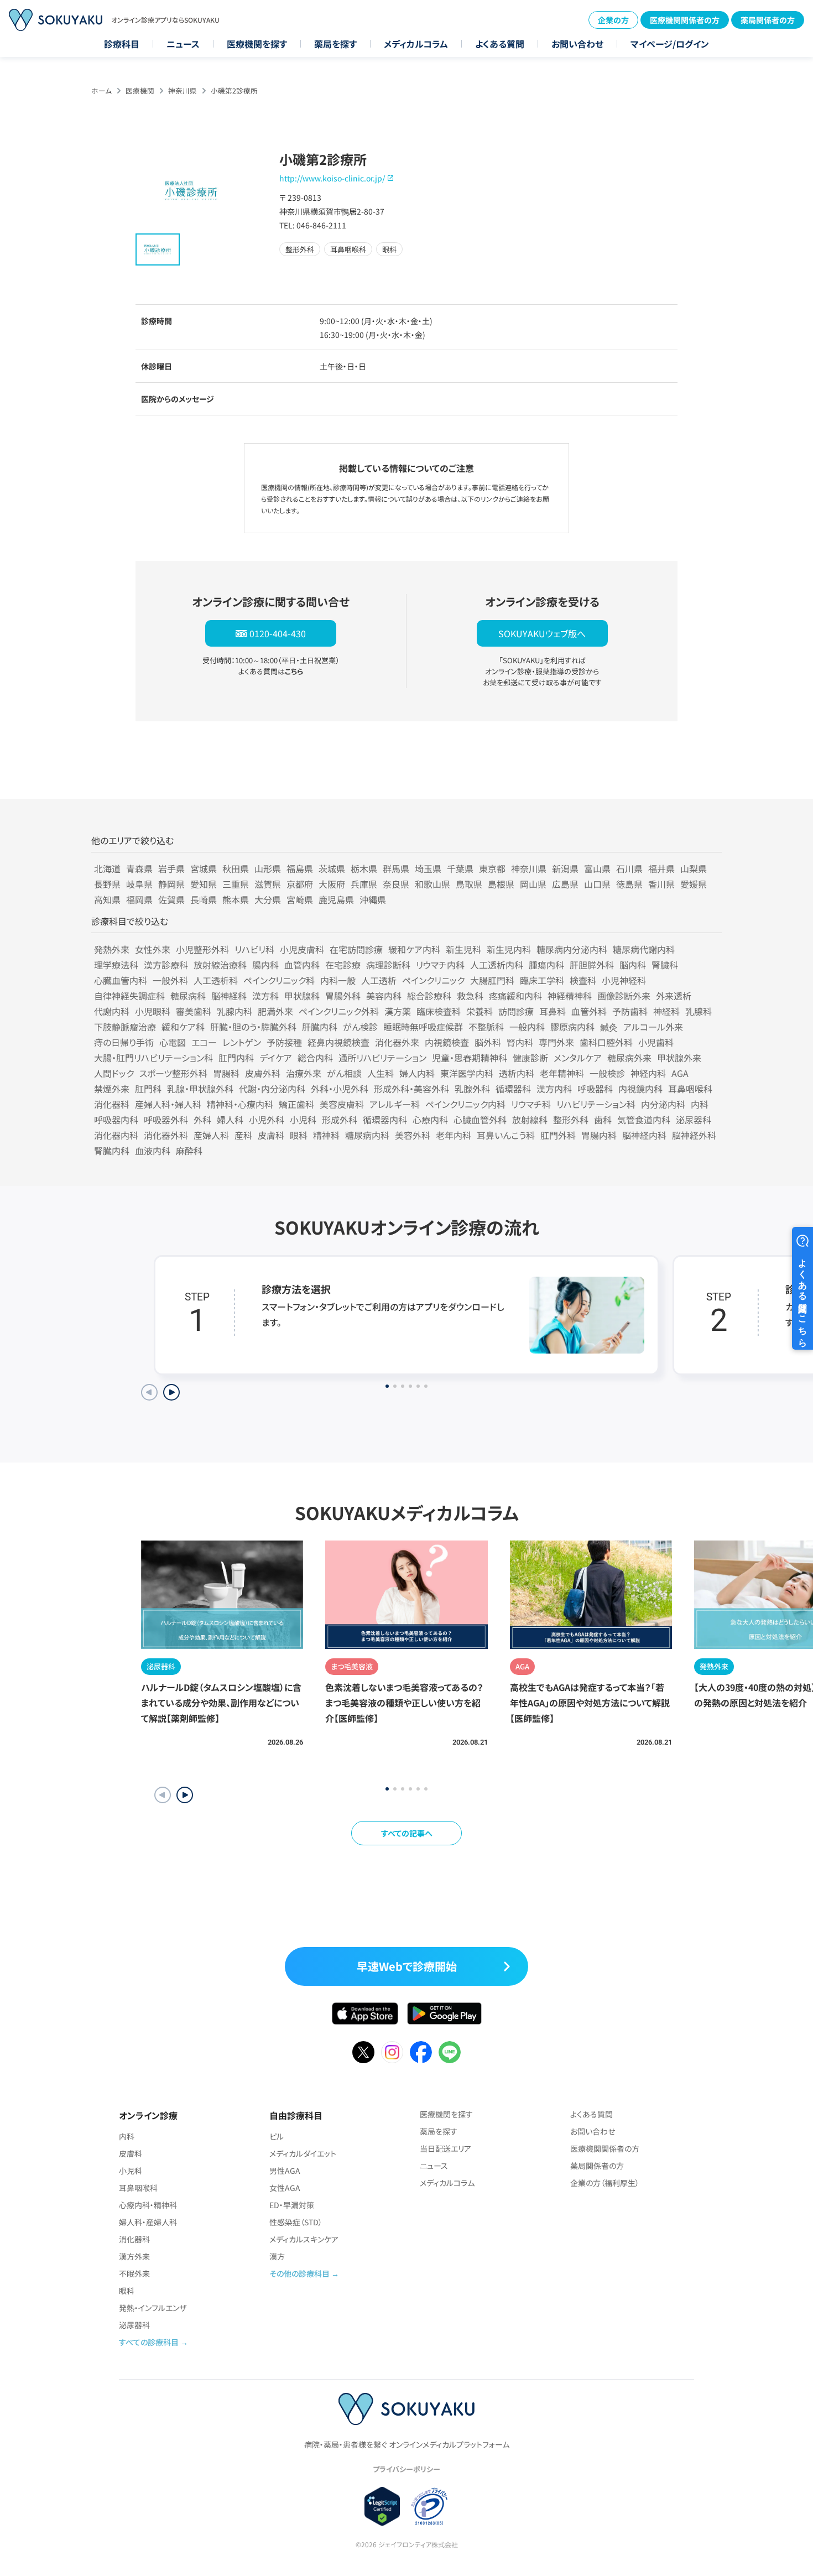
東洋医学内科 (467, 1073)
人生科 (381, 1073)
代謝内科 (112, 1011)
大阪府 (332, 884)
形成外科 (340, 1120)
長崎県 (204, 899)
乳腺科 (699, 1011)
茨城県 (332, 868)
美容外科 (413, 1135)
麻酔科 (189, 1151)
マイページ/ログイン (670, 44)
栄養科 (480, 1011)
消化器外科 (166, 1135)
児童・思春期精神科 (470, 1058)
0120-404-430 (278, 633)
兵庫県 (364, 884)
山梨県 (694, 868)
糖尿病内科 (367, 1135)
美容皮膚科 (342, 1104)
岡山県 (533, 884)
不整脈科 (486, 1027)
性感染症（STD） (296, 2222)
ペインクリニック (433, 980)
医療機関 (140, 90)
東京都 (492, 868)
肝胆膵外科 (592, 965)
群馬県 (396, 868)
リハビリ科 (254, 949)
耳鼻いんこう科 (506, 1135)
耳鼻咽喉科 (690, 1089)
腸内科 (265, 965)
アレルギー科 (395, 1104)
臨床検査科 (439, 1011)
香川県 (661, 884)
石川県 (629, 868)
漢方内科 (554, 1089)
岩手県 (171, 868)
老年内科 (454, 1135)
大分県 (268, 899)
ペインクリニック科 (279, 980)
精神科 (326, 1135)
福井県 (661, 868)
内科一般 (338, 980)
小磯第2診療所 (234, 90)
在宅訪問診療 (356, 949)
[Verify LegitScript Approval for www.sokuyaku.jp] (382, 2506)
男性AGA (285, 2171)
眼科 (299, 1135)
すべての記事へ (407, 1833)
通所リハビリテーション (382, 1058)
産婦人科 (211, 1135)
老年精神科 (562, 1073)
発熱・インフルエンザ (153, 2308)
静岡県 (171, 884)
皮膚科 (271, 1135)
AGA (680, 1073)
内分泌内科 (663, 1104)
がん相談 (344, 1073)
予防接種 (284, 1042)
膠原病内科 (572, 1027)
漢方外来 (134, 2256)
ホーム (101, 90)
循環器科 (513, 1089)
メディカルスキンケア (304, 2239)
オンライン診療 (148, 2115)
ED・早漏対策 (292, 2205)
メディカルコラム (416, 44)
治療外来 (304, 1073)
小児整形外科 (202, 949)
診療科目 (122, 44)
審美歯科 (194, 1011)
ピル (277, 2136)
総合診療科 (429, 996)
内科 (700, 1104)
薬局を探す (335, 44)
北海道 (107, 868)
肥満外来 (275, 1011)
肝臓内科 (320, 1027)
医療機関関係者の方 (685, 20)
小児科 (303, 1120)
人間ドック (114, 1073)
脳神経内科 (644, 1135)
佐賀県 (171, 899)
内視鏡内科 (640, 1089)
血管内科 (302, 965)
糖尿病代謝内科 (644, 949)
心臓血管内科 (121, 980)
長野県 (107, 884)
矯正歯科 (296, 1104)
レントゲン (242, 1042)
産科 (243, 1135)
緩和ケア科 (183, 1027)
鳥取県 (469, 884)
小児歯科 (656, 1042)
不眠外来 (134, 2273)
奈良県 (396, 884)
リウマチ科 (531, 1104)
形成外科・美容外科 (411, 1089)
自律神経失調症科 (129, 996)
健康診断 (530, 1058)
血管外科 (589, 1011)
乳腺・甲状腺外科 (200, 1089)
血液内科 (153, 1151)
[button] (185, 1795)
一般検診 (607, 1073)
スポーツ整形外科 (173, 1073)
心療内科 (430, 1120)
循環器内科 (385, 1120)
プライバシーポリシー (406, 2469)
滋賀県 (268, 884)
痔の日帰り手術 (124, 1042)
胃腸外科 (343, 996)
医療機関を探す (257, 44)
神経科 (666, 1011)
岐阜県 (139, 884)
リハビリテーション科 (596, 1104)
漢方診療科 (166, 965)
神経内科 (648, 1073)
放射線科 (530, 1120)
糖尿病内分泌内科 (572, 949)
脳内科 (633, 965)
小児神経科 (624, 980)
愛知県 (204, 884)
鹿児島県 (336, 899)
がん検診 (360, 1027)
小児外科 (267, 1120)
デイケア (276, 1058)
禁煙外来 (112, 1089)
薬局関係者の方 (768, 20)
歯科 (603, 1120)
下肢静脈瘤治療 (125, 1027)
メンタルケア (578, 1058)
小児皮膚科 (302, 949)
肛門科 (148, 1089)
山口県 (597, 884)
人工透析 (379, 980)
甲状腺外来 (679, 1058)
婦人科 (230, 1120)
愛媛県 (694, 884)
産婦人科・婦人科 (168, 1104)
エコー (204, 1042)
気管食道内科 (644, 1120)
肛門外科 (558, 1135)
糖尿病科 (188, 996)
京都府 (300, 884)
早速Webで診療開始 (407, 1966)
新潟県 (565, 868)
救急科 (470, 996)
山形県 (268, 868)
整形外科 (571, 1120)
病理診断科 (388, 965)
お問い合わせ (577, 44)
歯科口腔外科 (606, 1042)
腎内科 (520, 1042)
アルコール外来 (653, 1027)
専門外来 (556, 1042)
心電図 (173, 1042)
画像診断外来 (624, 996)
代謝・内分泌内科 (272, 1089)
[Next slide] (171, 1392)
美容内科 (384, 996)
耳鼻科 (553, 1011)
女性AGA (285, 2188)
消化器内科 (116, 1135)
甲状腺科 (302, 996)
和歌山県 (432, 884)
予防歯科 (630, 1011)
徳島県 (629, 884)
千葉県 (460, 868)
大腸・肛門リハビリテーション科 (153, 1058)
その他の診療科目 (299, 2273)
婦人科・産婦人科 (148, 2222)
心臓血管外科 (480, 1120)
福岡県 (139, 899)
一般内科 (527, 1027)
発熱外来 (112, 949)
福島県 (300, 868)
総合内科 (315, 1058)
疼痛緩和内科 (515, 996)
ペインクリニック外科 (339, 1011)
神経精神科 (570, 996)
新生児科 (463, 949)
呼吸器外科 (166, 1120)
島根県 (501, 884)
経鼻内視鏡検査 (338, 1042)
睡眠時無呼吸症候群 (423, 1027)
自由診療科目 (296, 2115)
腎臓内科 (112, 1151)
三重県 (236, 884)
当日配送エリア (445, 2148)
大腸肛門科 (492, 980)
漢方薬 (398, 1011)
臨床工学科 (542, 980)
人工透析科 (216, 980)
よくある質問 (500, 44)
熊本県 (236, 899)
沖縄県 (373, 899)
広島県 (565, 884)
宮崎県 (300, 899)
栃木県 (364, 868)
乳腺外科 (472, 1089)
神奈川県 (183, 90)
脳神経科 (229, 996)
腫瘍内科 (546, 965)
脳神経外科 (694, 1135)
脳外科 (488, 1042)
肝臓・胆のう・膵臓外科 (253, 1027)
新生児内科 (509, 949)
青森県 (139, 868)
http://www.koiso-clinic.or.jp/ (332, 178)
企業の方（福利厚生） (605, 2183)
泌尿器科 (694, 1120)
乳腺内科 (234, 1011)
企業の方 (613, 20)
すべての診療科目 (149, 2342)
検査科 (583, 980)
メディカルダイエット (303, 2153)
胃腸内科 (599, 1135)
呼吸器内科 (116, 1120)
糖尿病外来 (629, 1058)
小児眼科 (153, 1011)
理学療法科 (116, 965)
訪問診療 (516, 1011)
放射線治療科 (220, 965)
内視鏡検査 (447, 1042)
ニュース (183, 44)
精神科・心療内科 (240, 1104)
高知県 (107, 899)
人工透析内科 (497, 965)
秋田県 (236, 868)
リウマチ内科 (440, 965)
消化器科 (112, 1104)
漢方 (277, 2256)
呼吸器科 (595, 1089)
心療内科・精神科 (148, 2205)
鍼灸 (609, 1027)
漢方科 (265, 996)
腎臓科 (665, 965)
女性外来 (153, 949)
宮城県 (204, 868)
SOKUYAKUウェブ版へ (542, 633)
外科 (202, 1120)
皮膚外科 (263, 1073)
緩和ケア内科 (414, 949)
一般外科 (170, 980)
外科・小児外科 (340, 1089)
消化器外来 (397, 1042)
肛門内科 (236, 1058)
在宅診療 (343, 965)
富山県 (597, 868)
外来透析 (674, 996)
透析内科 (517, 1073)
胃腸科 (226, 1073)
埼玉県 (428, 868)
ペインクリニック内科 (465, 1104)
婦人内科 (417, 1073)
